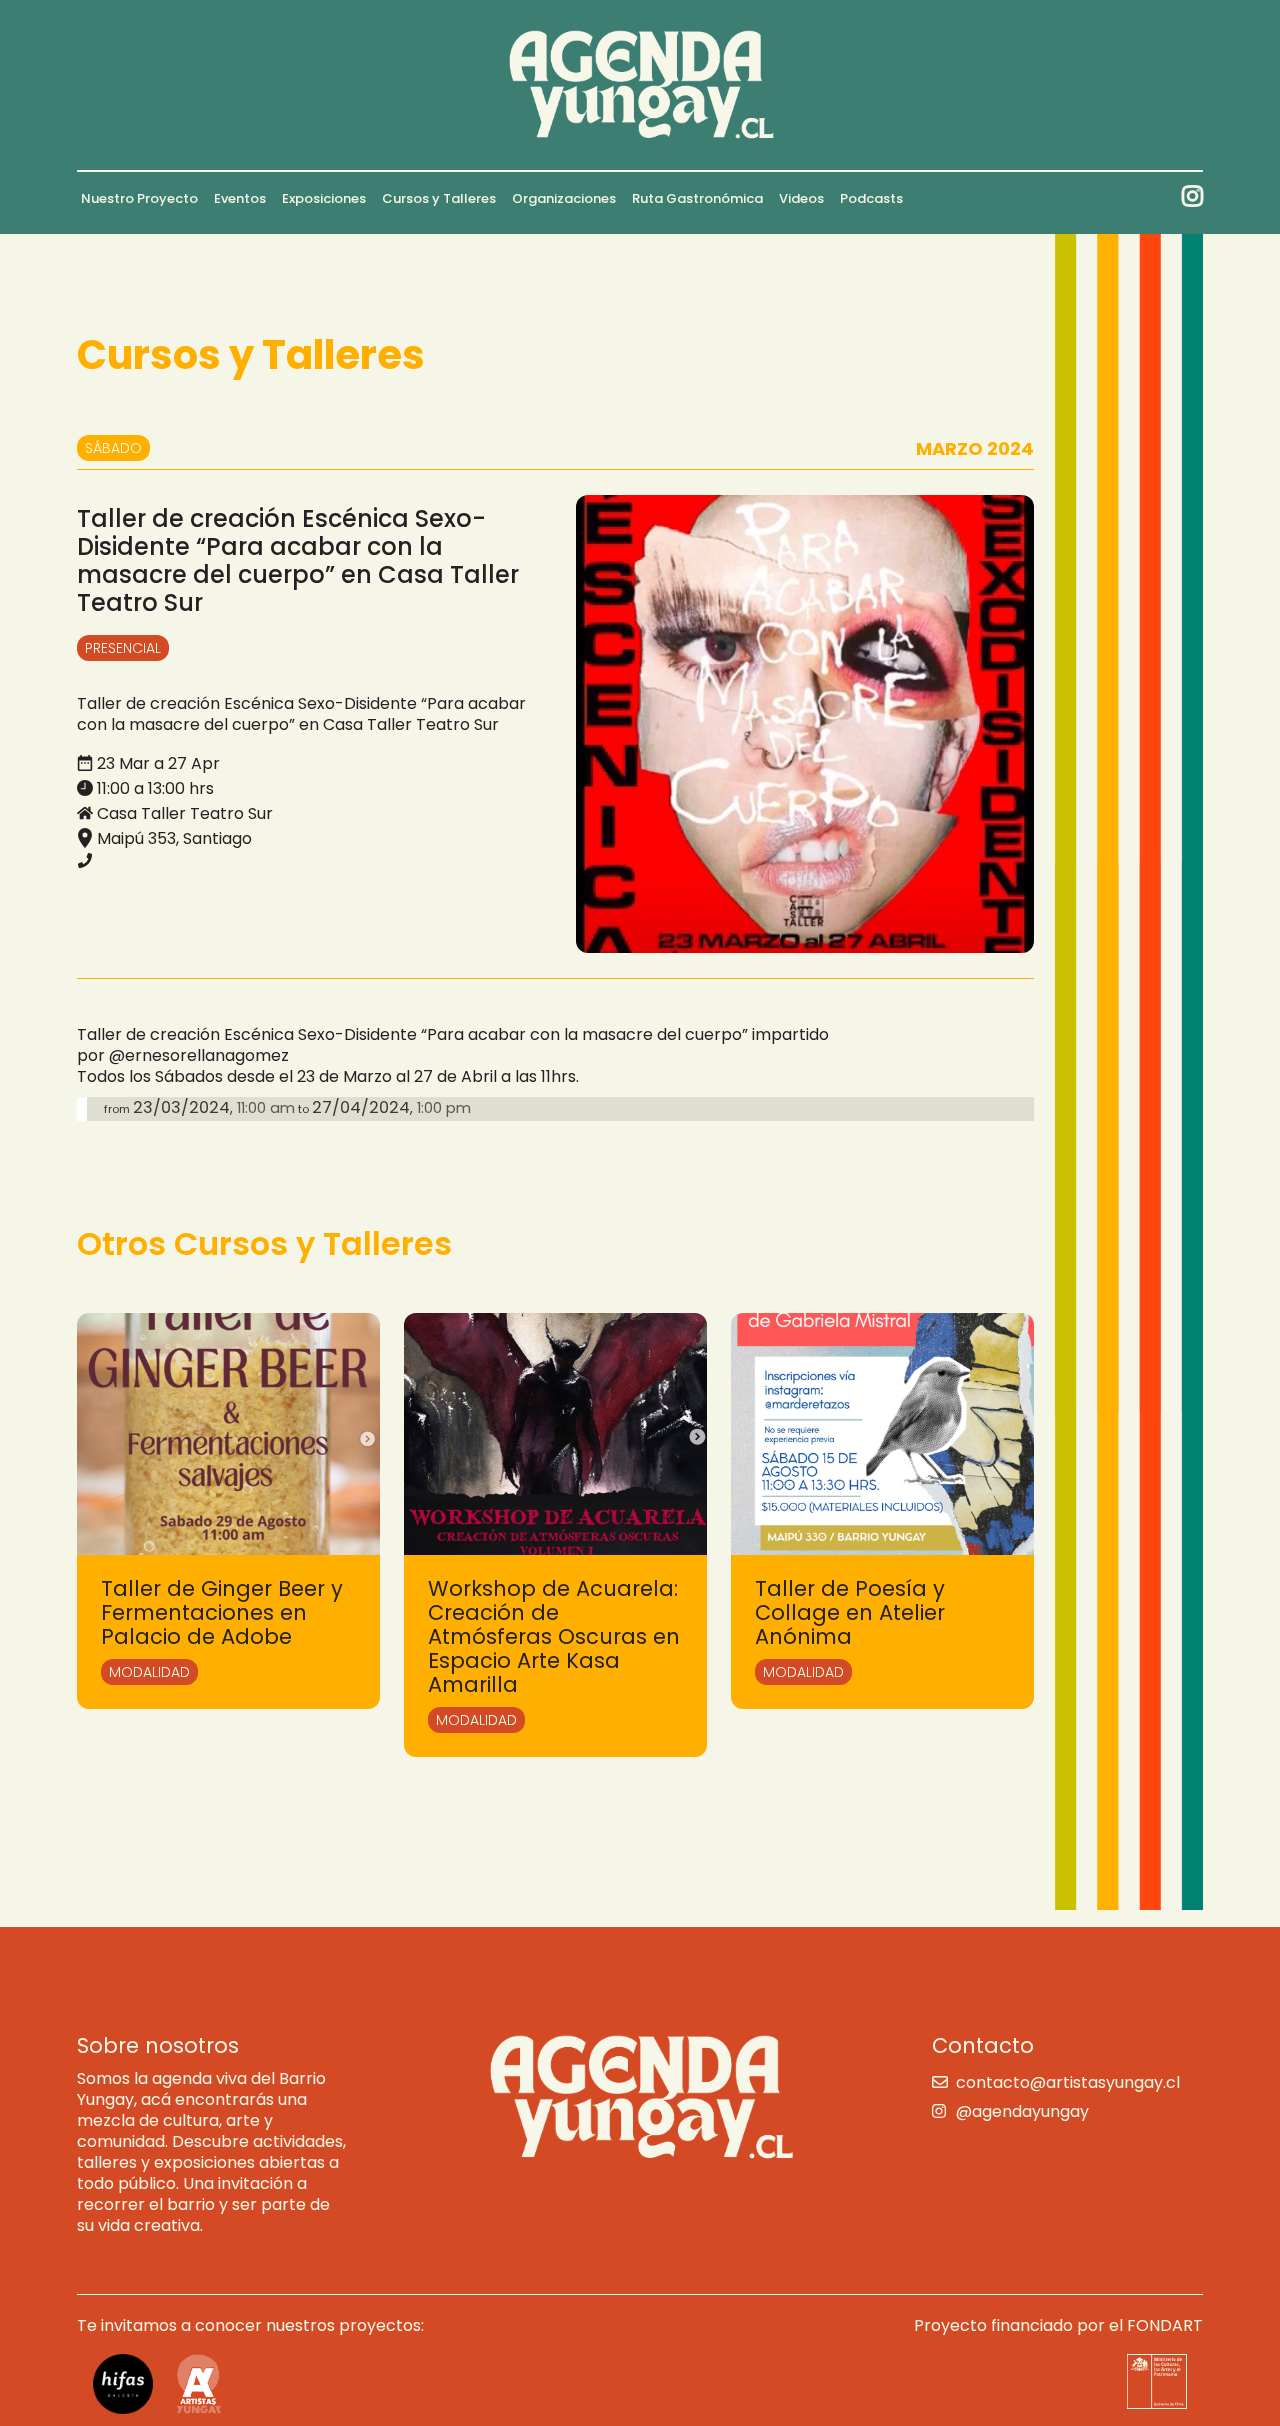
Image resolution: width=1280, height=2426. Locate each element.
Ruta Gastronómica (697, 198)
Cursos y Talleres (439, 198)
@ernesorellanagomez (199, 1055)
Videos (801, 198)
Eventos (240, 198)
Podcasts (871, 198)
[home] (640, 85)
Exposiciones (324, 198)
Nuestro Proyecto (139, 198)
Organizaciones (564, 198)
